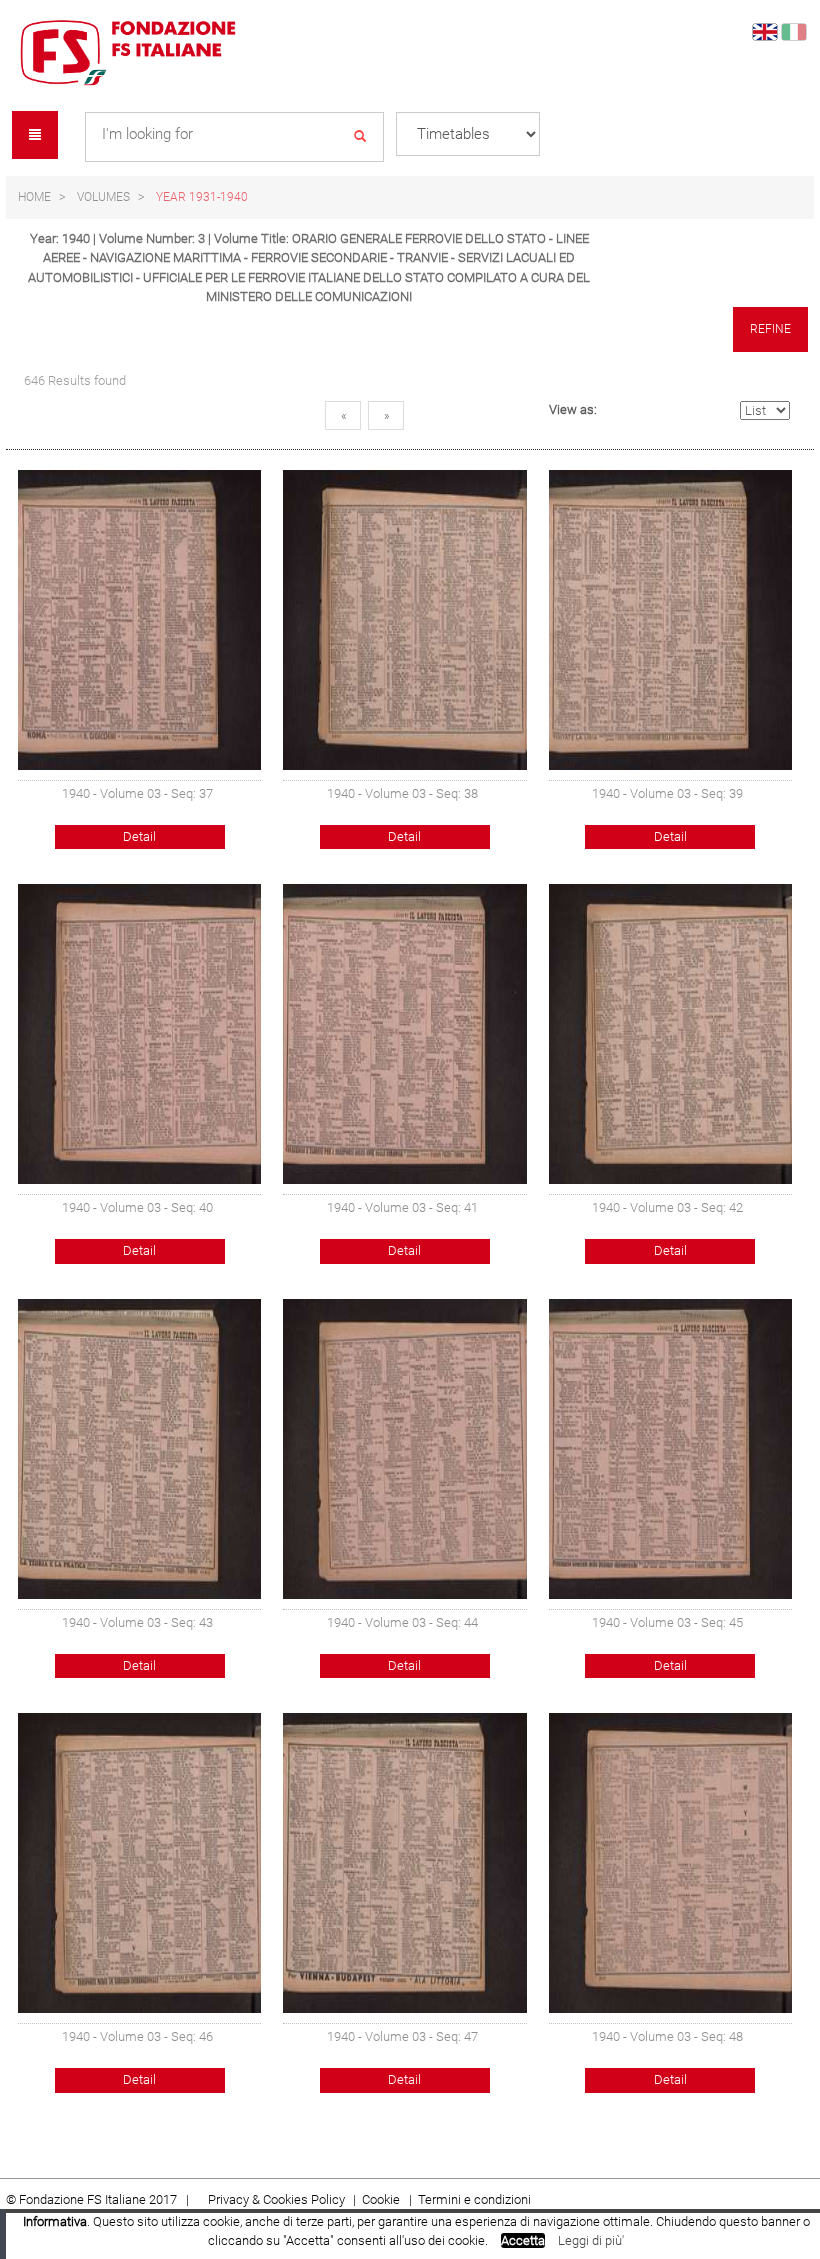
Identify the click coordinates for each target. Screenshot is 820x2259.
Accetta (523, 2240)
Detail (139, 836)
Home (34, 197)
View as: (573, 409)
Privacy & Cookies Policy (276, 2199)
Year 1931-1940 (202, 197)
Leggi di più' (591, 2240)
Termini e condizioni (474, 2199)
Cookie (382, 2199)
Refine (770, 329)
